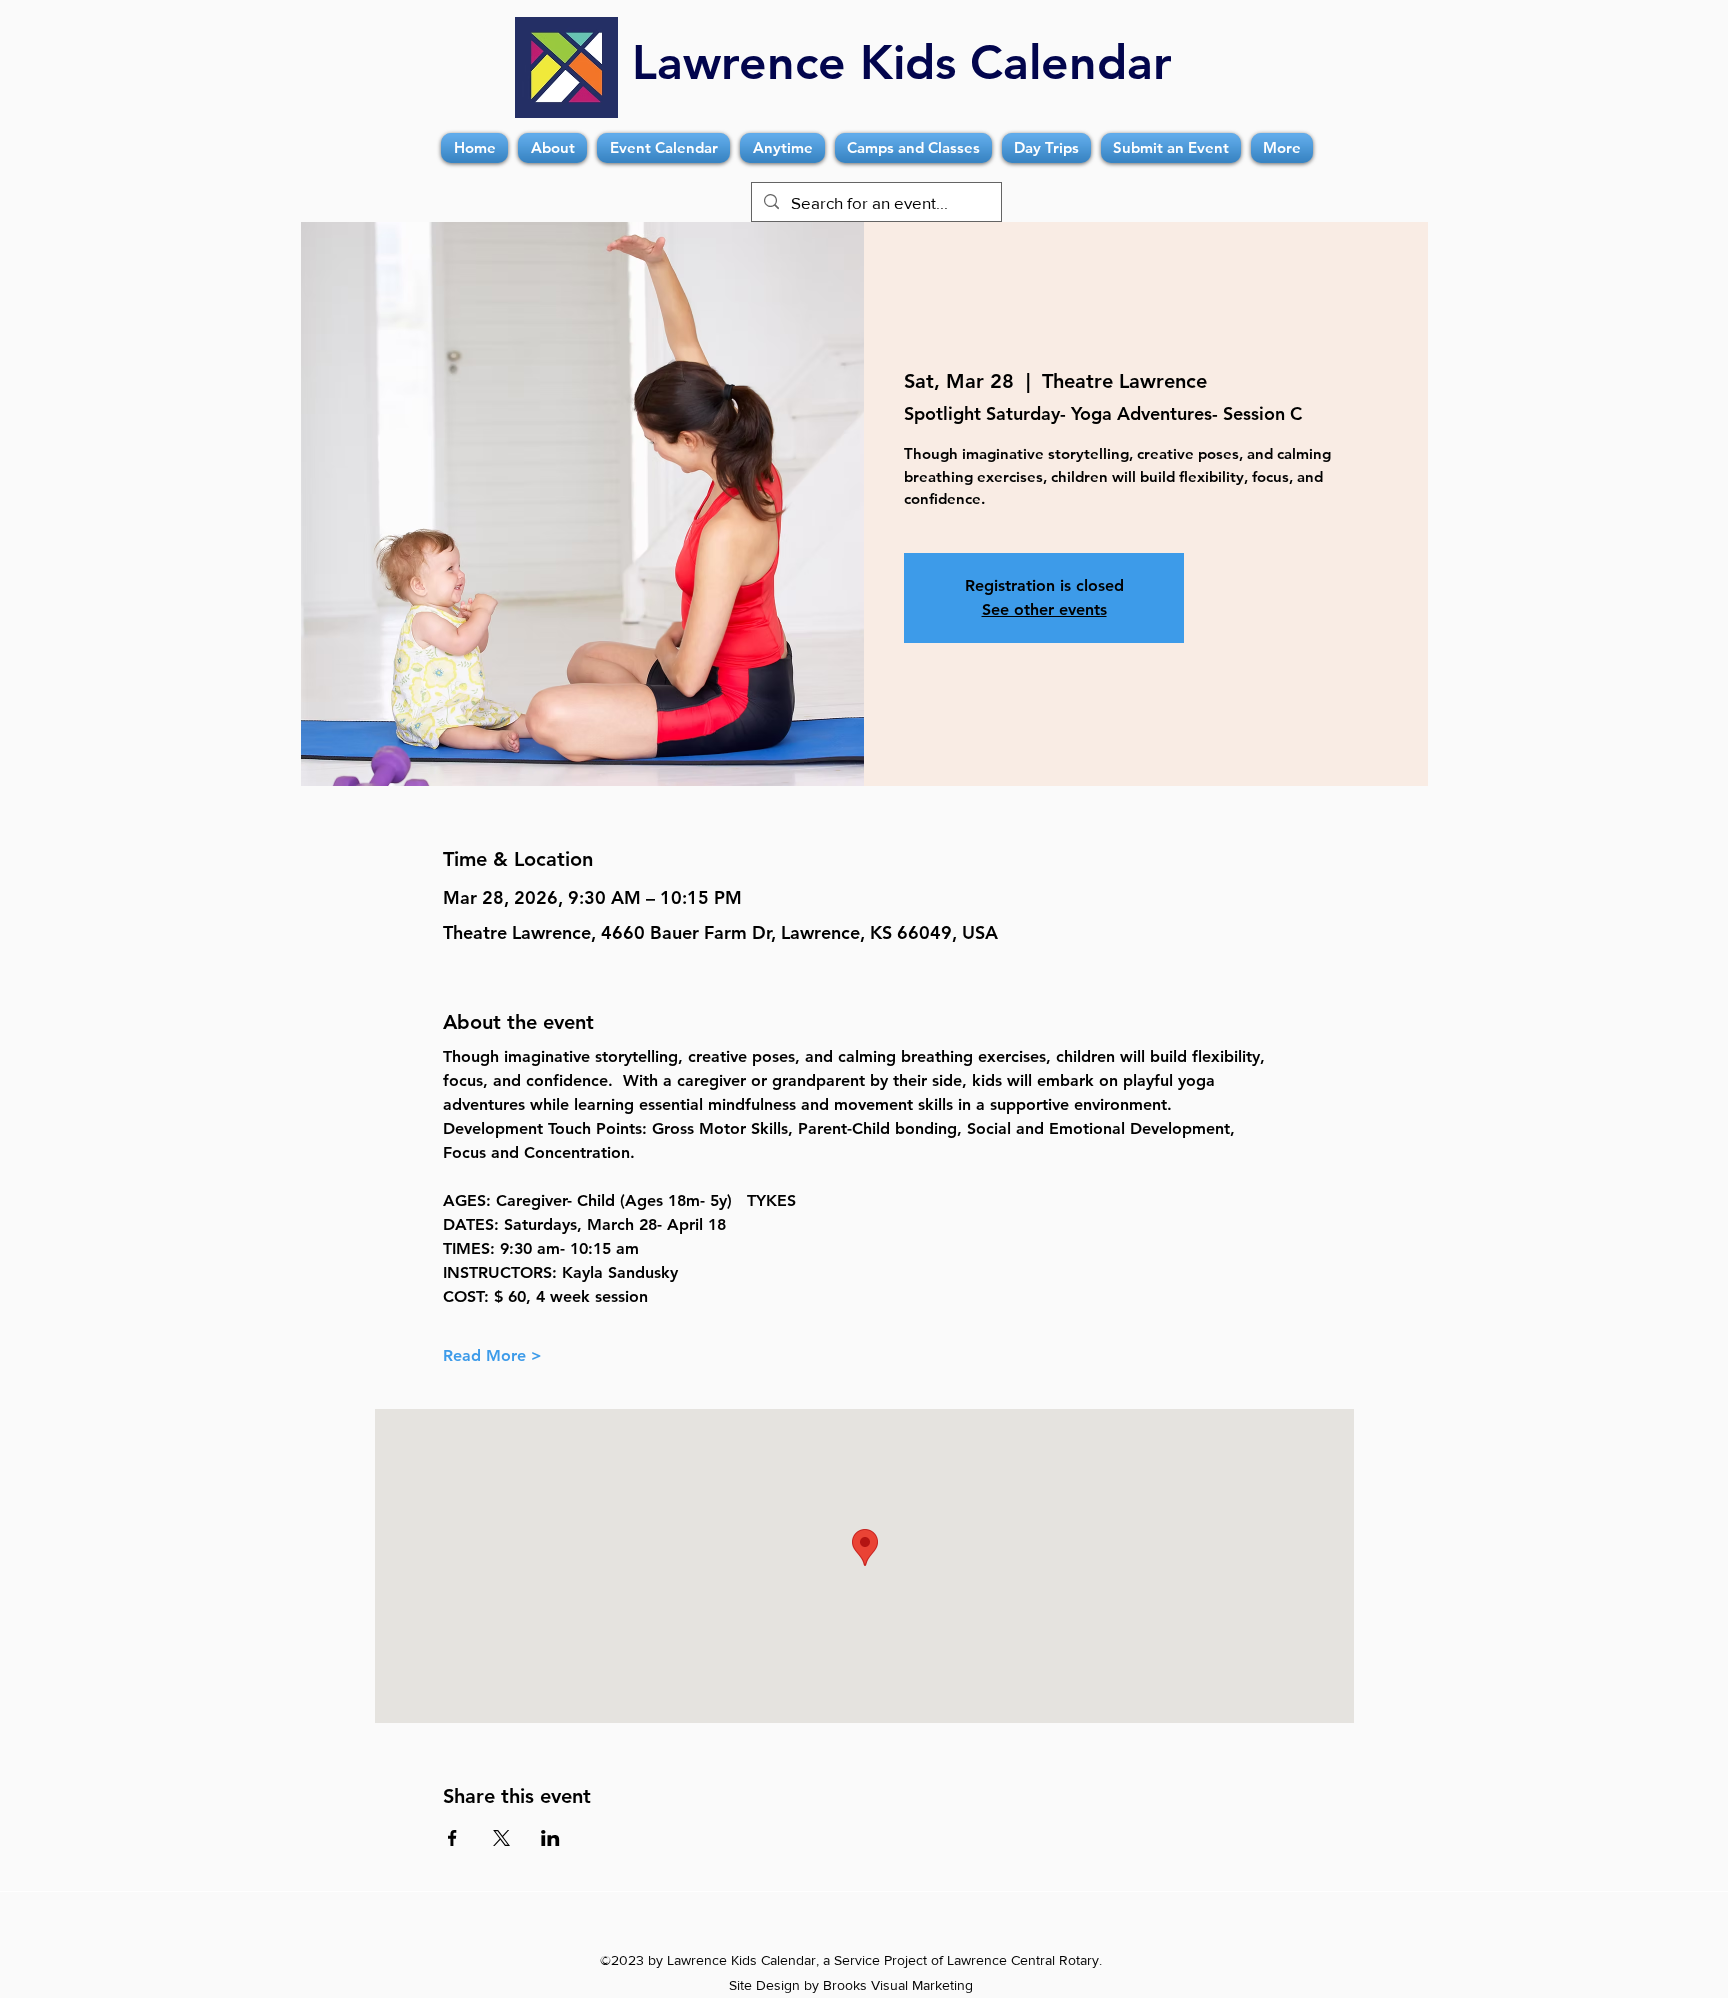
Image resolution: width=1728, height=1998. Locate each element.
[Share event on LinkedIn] (550, 1838)
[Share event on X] (501, 1838)
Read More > (492, 1355)
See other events (1044, 609)
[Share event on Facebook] (452, 1838)
